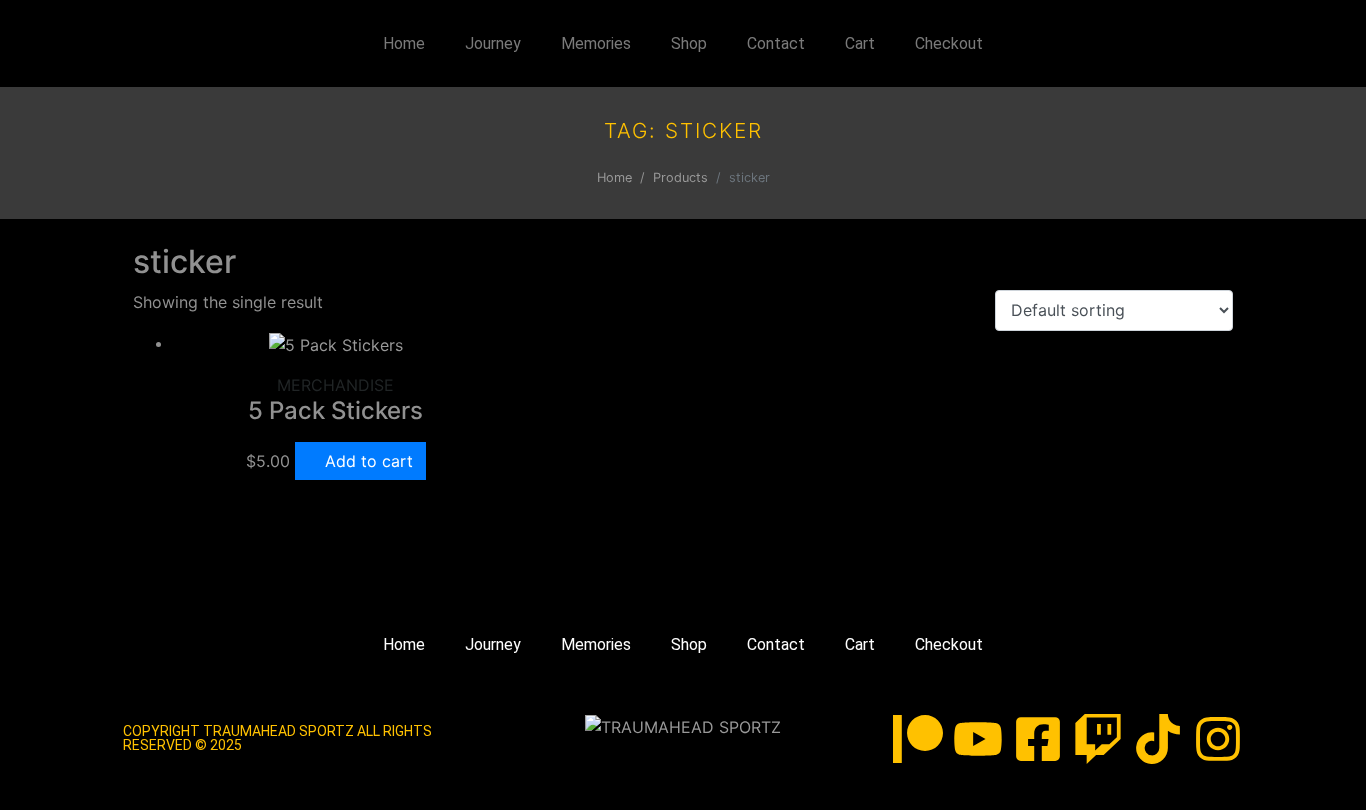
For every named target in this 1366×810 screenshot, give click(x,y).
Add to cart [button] (369, 461)
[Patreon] (918, 739)
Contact (776, 43)
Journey (493, 43)
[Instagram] (1218, 739)
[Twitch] (1098, 739)
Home (404, 43)
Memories (596, 43)
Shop (689, 43)
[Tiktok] (1158, 739)
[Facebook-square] (1038, 739)
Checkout (949, 43)
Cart (860, 43)
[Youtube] (978, 739)
